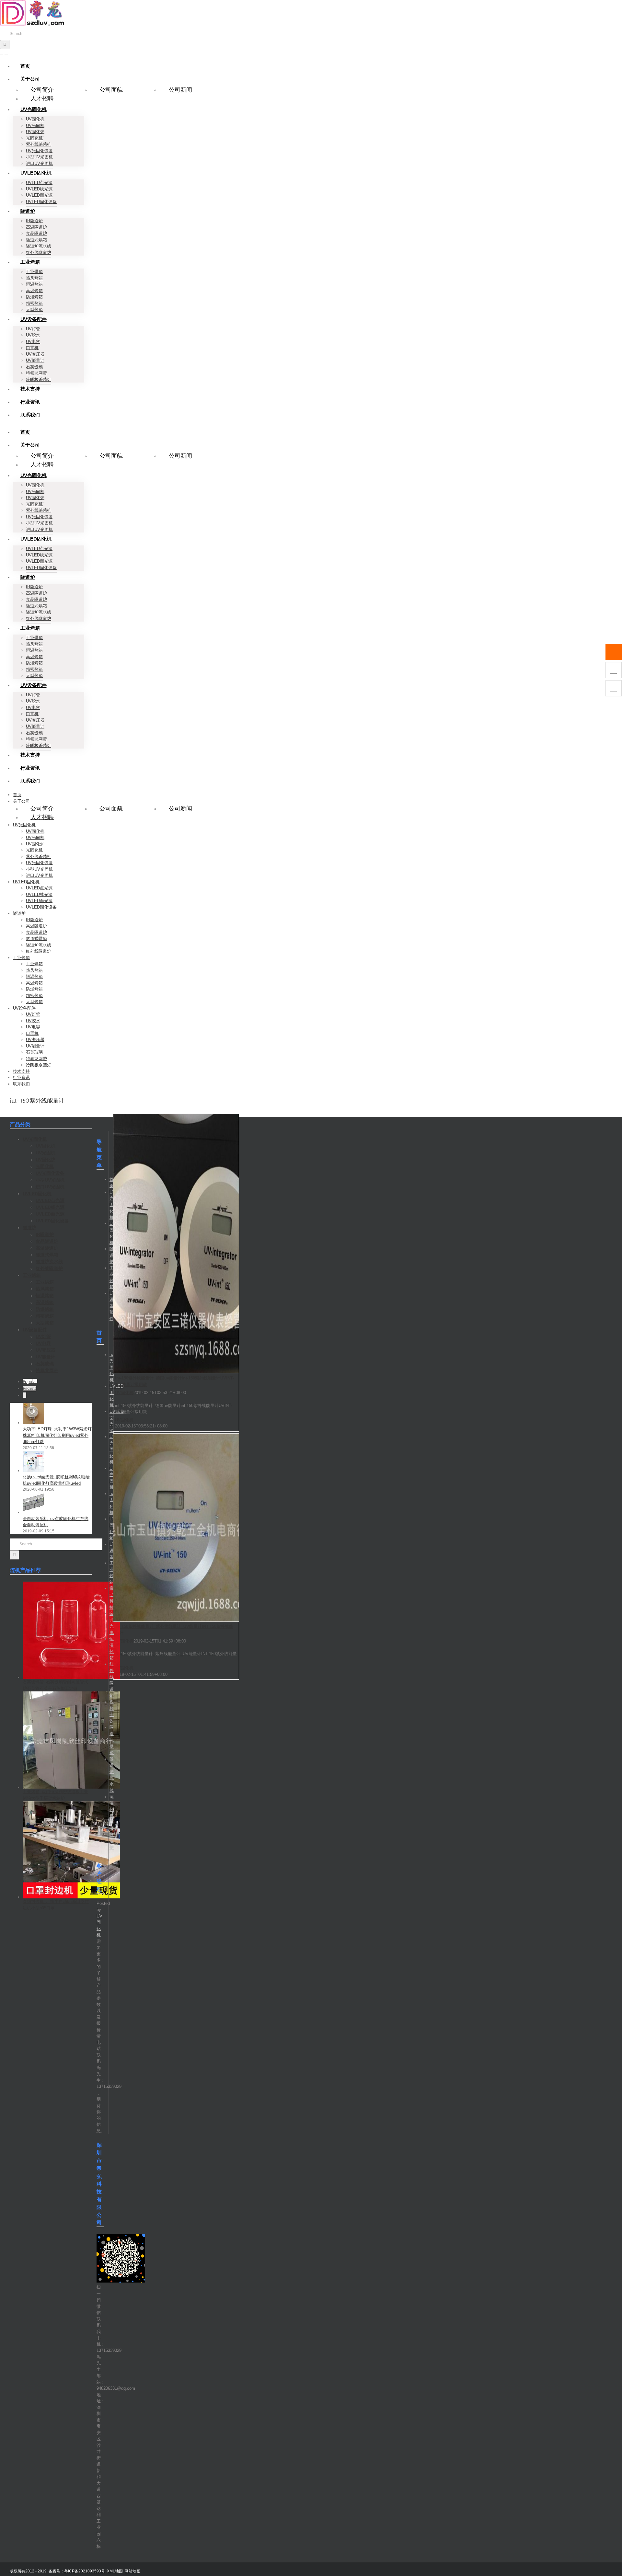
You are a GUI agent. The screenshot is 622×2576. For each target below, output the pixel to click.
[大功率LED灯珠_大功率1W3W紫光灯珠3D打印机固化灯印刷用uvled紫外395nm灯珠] (33, 1423)
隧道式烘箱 (112, 1740)
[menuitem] (25, 66)
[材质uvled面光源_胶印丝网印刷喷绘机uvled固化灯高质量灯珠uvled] (33, 1471)
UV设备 (112, 1551)
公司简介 (42, 90)
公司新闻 (180, 90)
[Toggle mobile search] (6, 52)
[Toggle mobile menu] (2, 52)
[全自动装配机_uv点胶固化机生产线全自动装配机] (33, 1512)
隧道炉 (112, 1255)
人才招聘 (42, 98)
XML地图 (115, 2571)
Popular (30, 1382)
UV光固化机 (112, 1205)
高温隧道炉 (112, 1835)
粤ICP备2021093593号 (85, 2571)
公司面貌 (111, 90)
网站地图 (132, 2571)
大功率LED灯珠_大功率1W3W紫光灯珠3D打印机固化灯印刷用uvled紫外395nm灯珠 (57, 1435)
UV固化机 (124, 1393)
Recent (29, 1388)
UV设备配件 (112, 1306)
